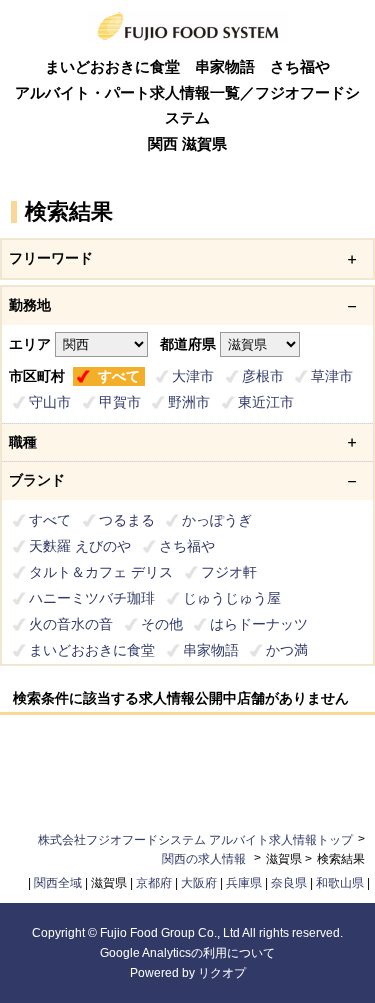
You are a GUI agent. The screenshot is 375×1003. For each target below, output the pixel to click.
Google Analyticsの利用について (187, 953)
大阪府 (199, 883)
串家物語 (211, 650)
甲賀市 (120, 402)
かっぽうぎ (217, 520)
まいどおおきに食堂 (92, 650)
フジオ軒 (229, 572)
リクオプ (222, 973)
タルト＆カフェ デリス (101, 572)
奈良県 (289, 883)
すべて (119, 376)
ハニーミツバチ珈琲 (92, 598)
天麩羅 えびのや (80, 546)
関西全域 (58, 883)
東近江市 (266, 402)
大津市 (193, 376)
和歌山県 (340, 883)
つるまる (127, 520)
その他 (162, 624)
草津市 (332, 376)
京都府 (154, 883)
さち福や (187, 546)
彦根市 (263, 376)
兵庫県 (244, 883)
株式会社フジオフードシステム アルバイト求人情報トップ (195, 840)
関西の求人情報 (205, 859)
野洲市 (189, 402)
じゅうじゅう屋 (232, 598)
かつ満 (287, 650)
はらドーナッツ (259, 624)
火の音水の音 (71, 624)
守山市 (50, 402)
